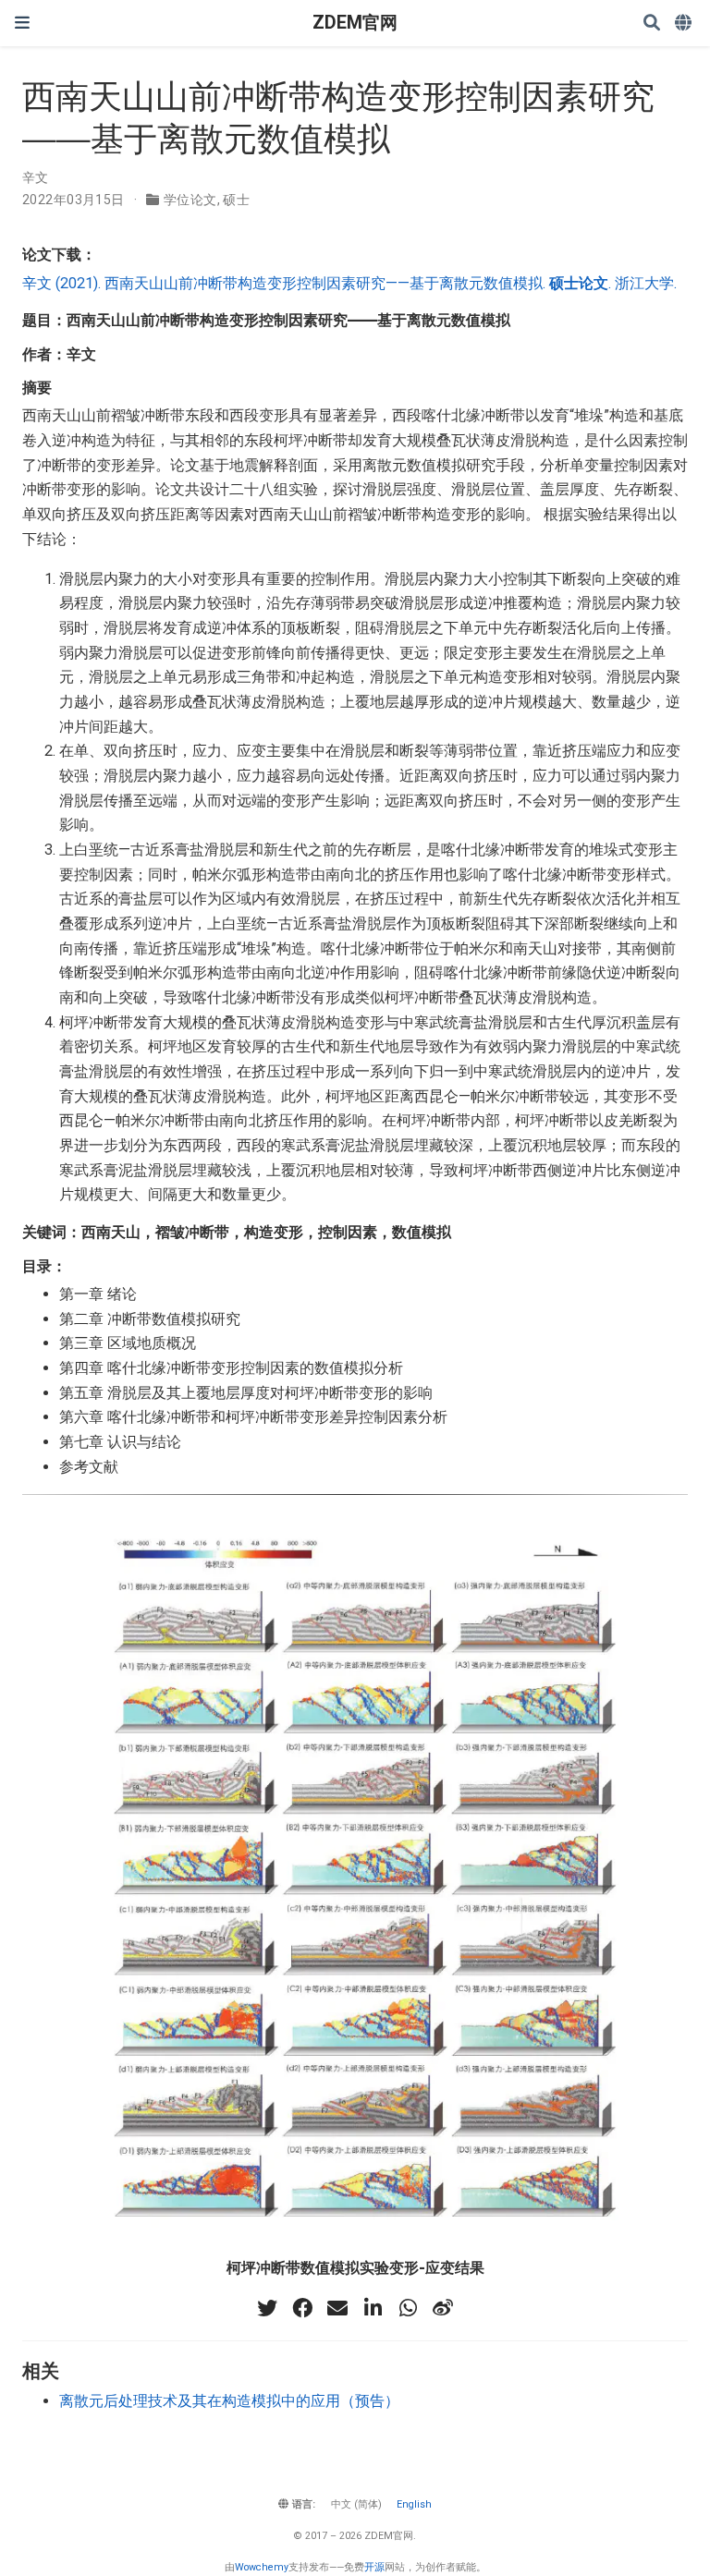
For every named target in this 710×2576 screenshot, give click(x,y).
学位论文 (190, 200)
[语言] (685, 24)
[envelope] (337, 2308)
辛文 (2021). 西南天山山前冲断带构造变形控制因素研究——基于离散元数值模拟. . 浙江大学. (349, 283)
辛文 (36, 177)
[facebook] (302, 2308)
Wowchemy (262, 2567)
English (414, 2504)
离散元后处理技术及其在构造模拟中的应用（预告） (229, 2401)
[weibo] (443, 2308)
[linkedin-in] (373, 2308)
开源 (374, 2567)
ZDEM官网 (355, 23)
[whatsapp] (408, 2308)
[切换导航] (22, 23)
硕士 (236, 200)
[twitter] (267, 2308)
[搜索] (652, 24)
